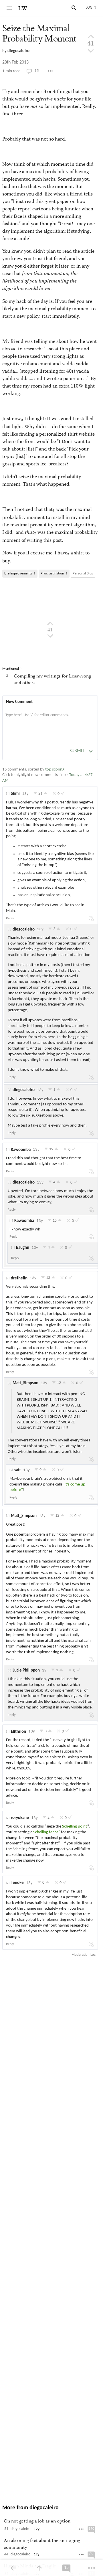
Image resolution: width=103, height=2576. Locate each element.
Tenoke (17, 1883)
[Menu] (9, 8)
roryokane (20, 1818)
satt (18, 1470)
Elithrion (18, 1732)
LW (23, 8)
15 (37, 71)
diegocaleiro (18, 51)
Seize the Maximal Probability (39, 34)
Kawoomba (21, 1150)
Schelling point (75, 1827)
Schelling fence (46, 1832)
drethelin (19, 1278)
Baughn (23, 1248)
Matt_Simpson (25, 1383)
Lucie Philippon (26, 1671)
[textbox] (50, 721)
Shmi (15, 794)
